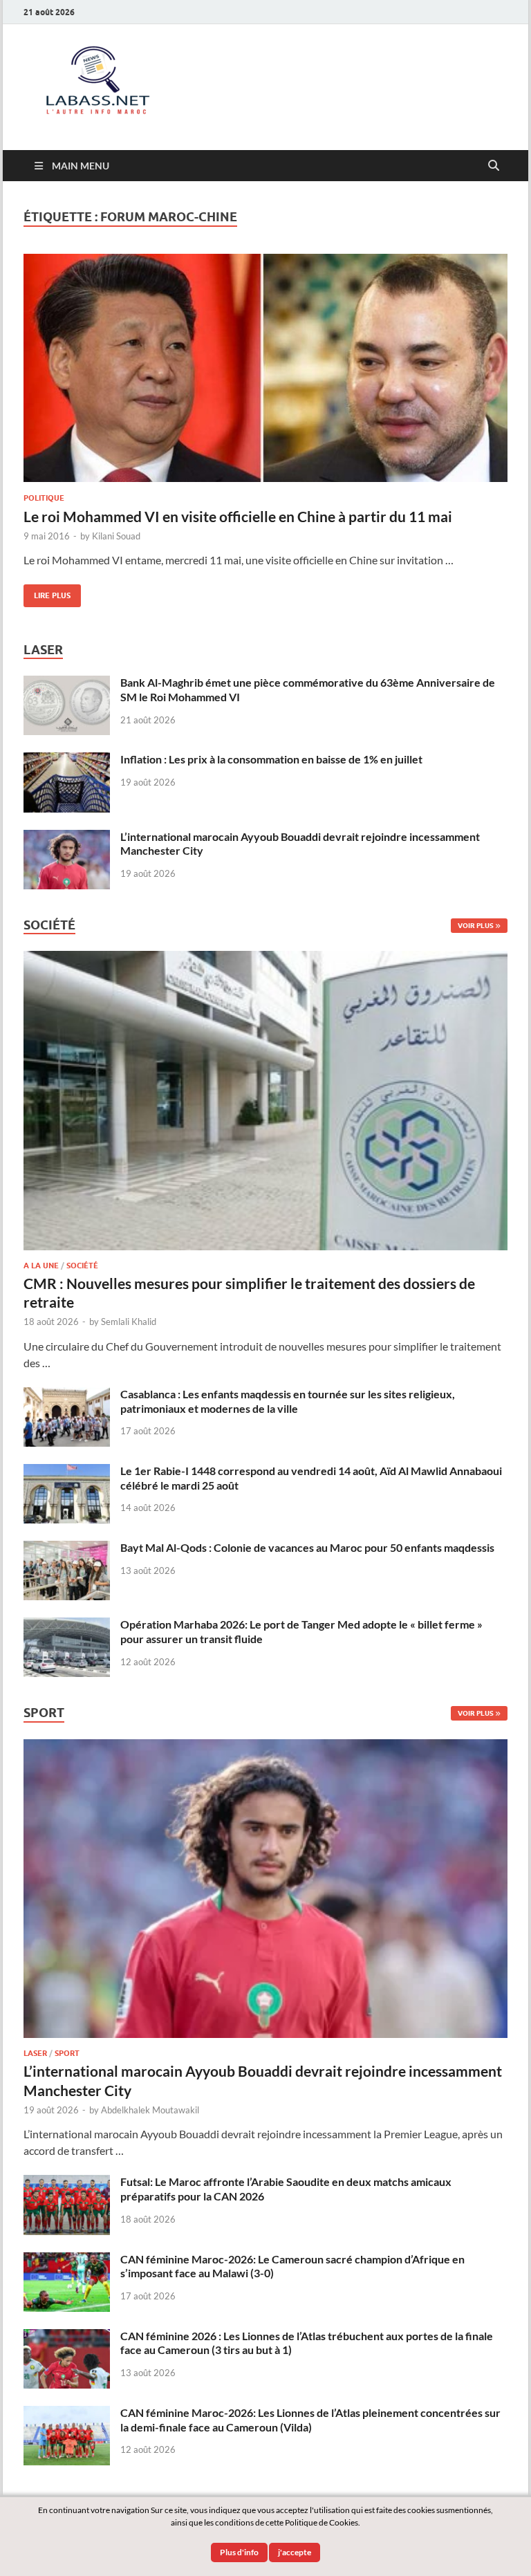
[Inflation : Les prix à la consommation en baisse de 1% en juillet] (67, 760)
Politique (44, 498)
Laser (35, 2053)
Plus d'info (239, 2552)
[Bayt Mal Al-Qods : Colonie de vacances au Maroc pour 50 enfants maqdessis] (67, 1549)
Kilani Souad (116, 536)
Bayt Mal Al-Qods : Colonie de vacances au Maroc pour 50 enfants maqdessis (307, 1547)
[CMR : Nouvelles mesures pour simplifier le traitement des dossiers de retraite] (265, 959)
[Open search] (494, 166)
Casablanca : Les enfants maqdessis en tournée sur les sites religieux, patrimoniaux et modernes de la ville (288, 1401)
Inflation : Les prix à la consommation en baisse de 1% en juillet (271, 759)
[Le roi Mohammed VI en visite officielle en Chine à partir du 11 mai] (265, 368)
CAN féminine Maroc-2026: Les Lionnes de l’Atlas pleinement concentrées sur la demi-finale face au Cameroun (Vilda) (310, 2420)
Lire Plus (47, 592)
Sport (67, 2053)
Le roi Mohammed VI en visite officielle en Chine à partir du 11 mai (238, 516)
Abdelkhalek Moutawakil (150, 2110)
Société (82, 1266)
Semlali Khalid (129, 1322)
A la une (41, 1266)
